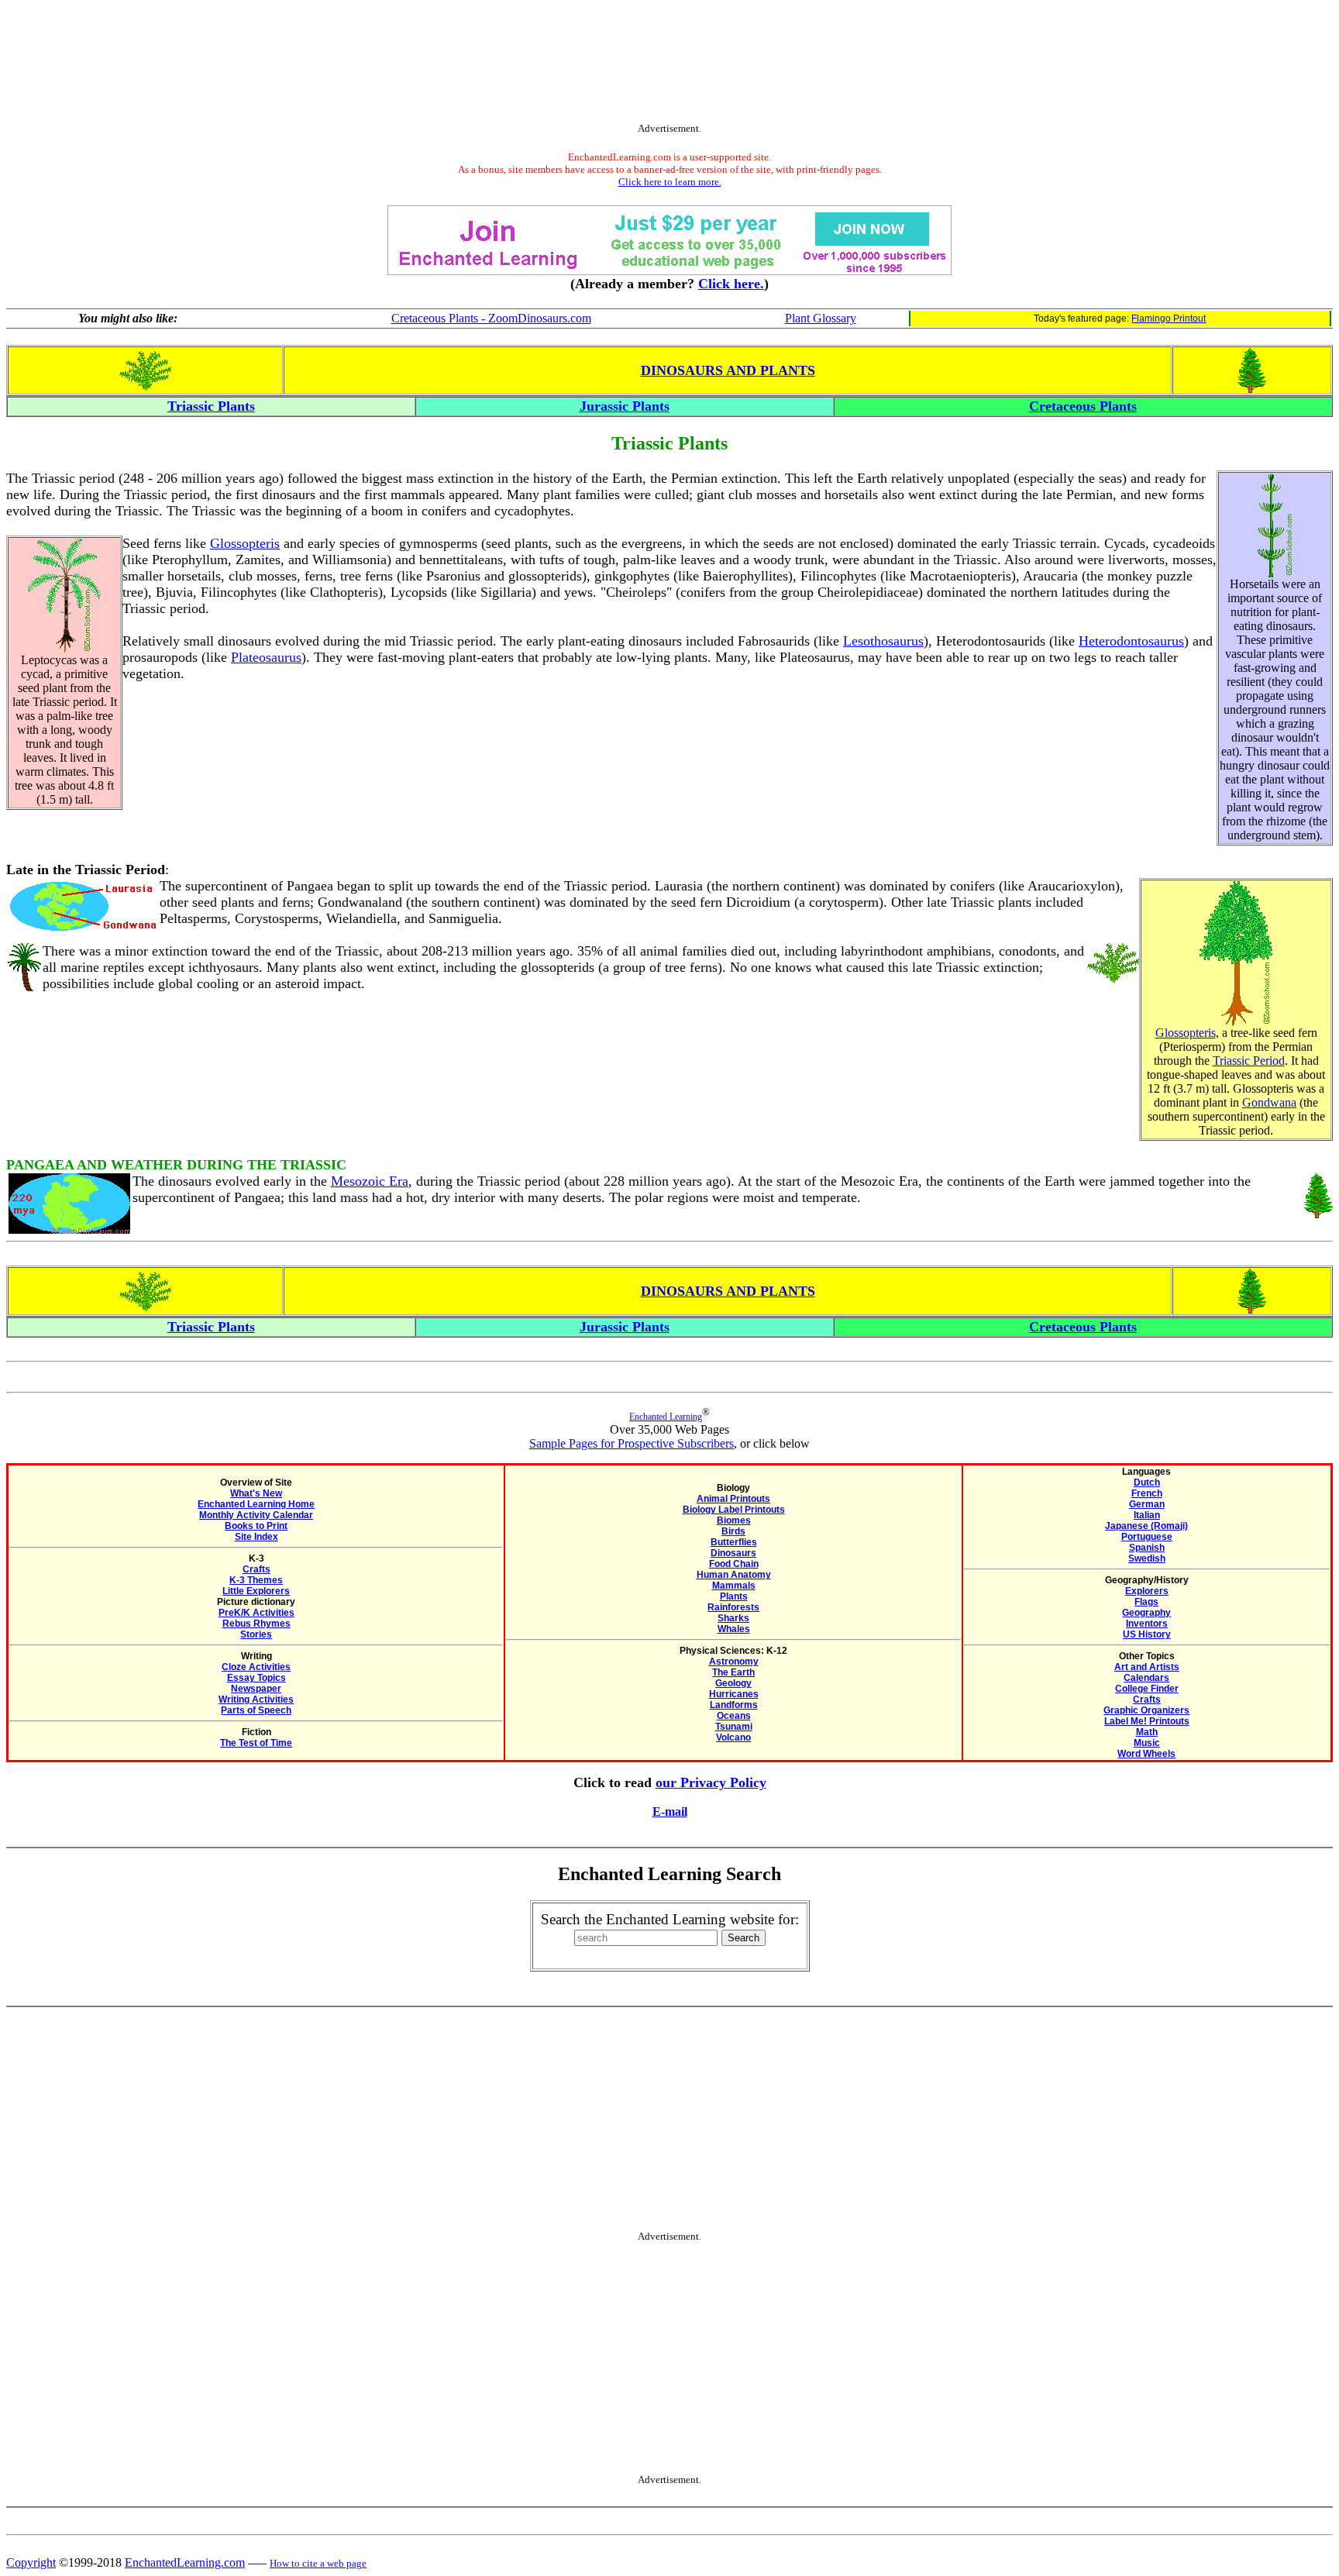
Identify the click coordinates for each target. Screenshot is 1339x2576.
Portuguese (1147, 1537)
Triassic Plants (211, 406)
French (1147, 1493)
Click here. (731, 284)
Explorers (1147, 1591)
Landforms (734, 1705)
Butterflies (734, 1542)
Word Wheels (1146, 1754)
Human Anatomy (734, 1575)
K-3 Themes (256, 1580)
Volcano (733, 1737)
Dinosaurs (733, 1553)
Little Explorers (256, 1591)
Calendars (1146, 1678)
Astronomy (734, 1662)
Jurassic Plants (625, 406)
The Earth (733, 1672)
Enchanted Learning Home (256, 1504)
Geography (1146, 1613)
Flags (1146, 1602)
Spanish (1147, 1548)
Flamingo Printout (1169, 319)
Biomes (734, 1520)
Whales (734, 1629)
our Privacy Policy (711, 1782)
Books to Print (256, 1526)
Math (1147, 1732)
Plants (734, 1596)
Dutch (1147, 1483)
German (1147, 1504)
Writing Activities (256, 1700)
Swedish (1147, 1558)
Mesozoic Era (370, 1181)
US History (1147, 1634)
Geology (733, 1683)
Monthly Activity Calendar (256, 1515)
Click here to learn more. (670, 182)
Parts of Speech (256, 1710)
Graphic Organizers (1146, 1710)
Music (1147, 1743)
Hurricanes (734, 1694)
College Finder (1147, 1689)
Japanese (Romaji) (1146, 1526)
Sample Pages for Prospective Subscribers (632, 1443)
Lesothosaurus (883, 641)
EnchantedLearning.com (185, 2562)
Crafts (256, 1569)
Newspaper (256, 1689)
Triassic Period (1249, 1061)
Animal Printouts (733, 1499)
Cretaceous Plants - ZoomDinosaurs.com (491, 318)
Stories (256, 1634)
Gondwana (1269, 1102)
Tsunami (734, 1727)
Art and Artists (1147, 1667)
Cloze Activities (256, 1667)
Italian (1147, 1515)
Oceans (734, 1716)
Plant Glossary (821, 318)
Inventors (1147, 1624)
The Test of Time (256, 1743)
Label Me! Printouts (1147, 1721)
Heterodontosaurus (1131, 641)
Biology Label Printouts (734, 1510)
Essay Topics (256, 1678)
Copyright (31, 2562)
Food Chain (734, 1564)
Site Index (256, 1537)
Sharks (733, 1618)
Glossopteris (245, 543)
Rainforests (733, 1607)
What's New (256, 1493)
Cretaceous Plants (1083, 406)
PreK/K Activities (256, 1613)
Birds (733, 1531)
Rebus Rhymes (256, 1624)
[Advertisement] (669, 64)
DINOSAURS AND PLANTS (728, 370)
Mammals (734, 1586)
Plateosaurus (266, 657)
